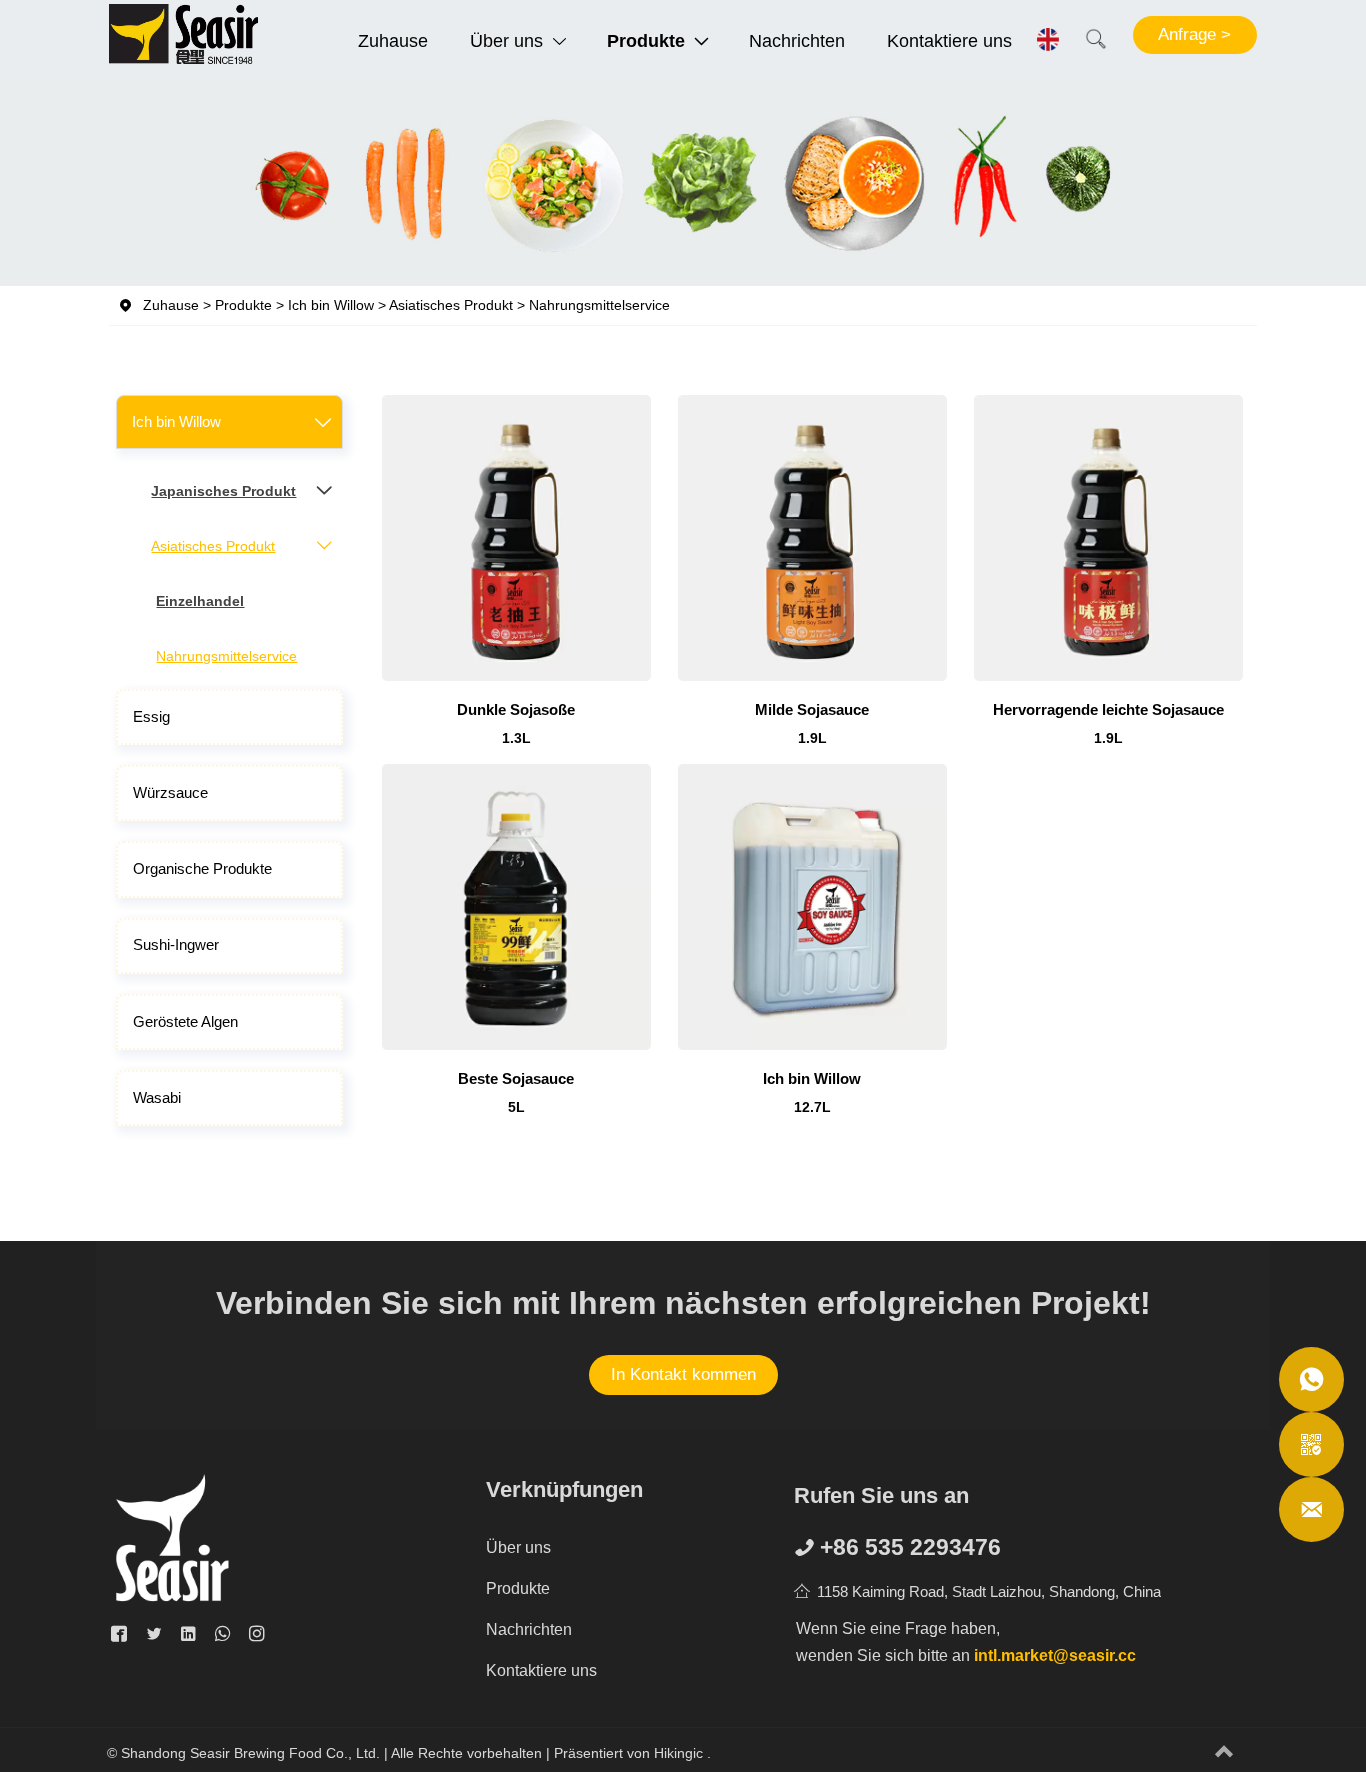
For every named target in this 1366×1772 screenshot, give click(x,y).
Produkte (542, 213)
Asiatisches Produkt (739, 213)
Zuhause (477, 213)
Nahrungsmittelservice (874, 213)
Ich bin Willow (626, 213)
